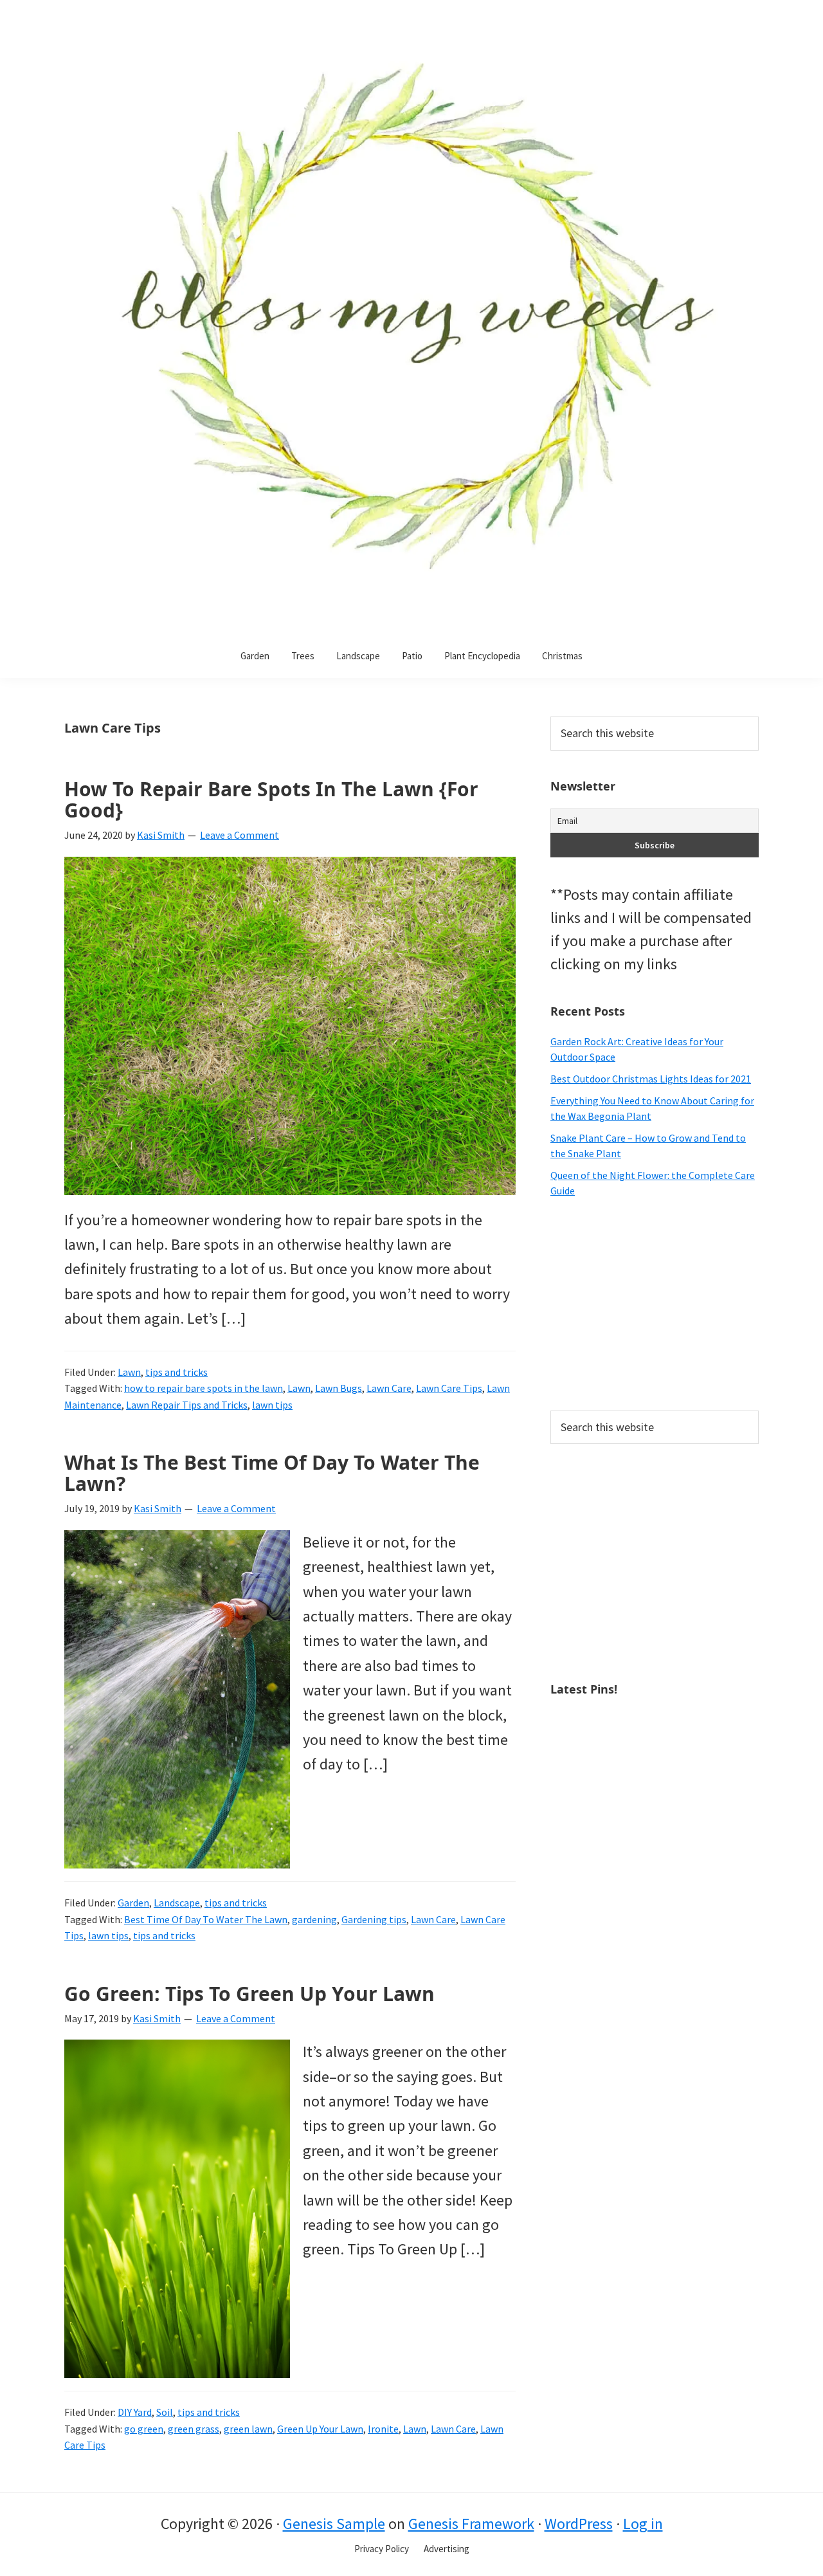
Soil (165, 2412)
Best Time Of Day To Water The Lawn (206, 1919)
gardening (314, 1919)
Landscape (177, 1903)
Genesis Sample (334, 2524)
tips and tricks (176, 1372)
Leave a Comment (240, 835)
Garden (133, 1903)
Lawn (129, 1372)
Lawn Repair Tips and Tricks (187, 1405)
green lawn (248, 2429)
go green (144, 2429)
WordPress (579, 2524)
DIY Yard (135, 2412)
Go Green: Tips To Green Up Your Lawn (249, 1994)
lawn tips (272, 1405)
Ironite (383, 2429)
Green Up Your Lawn (320, 2429)
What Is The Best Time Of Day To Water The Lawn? (272, 1473)
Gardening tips (374, 1919)
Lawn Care (389, 1388)
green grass (194, 2429)
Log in (643, 2524)
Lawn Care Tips (449, 1388)
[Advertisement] (655, 1304)
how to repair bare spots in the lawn (203, 1388)
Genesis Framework (471, 2524)
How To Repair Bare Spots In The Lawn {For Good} (271, 799)
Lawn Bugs (339, 1388)
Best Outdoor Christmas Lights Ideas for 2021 (651, 1079)
